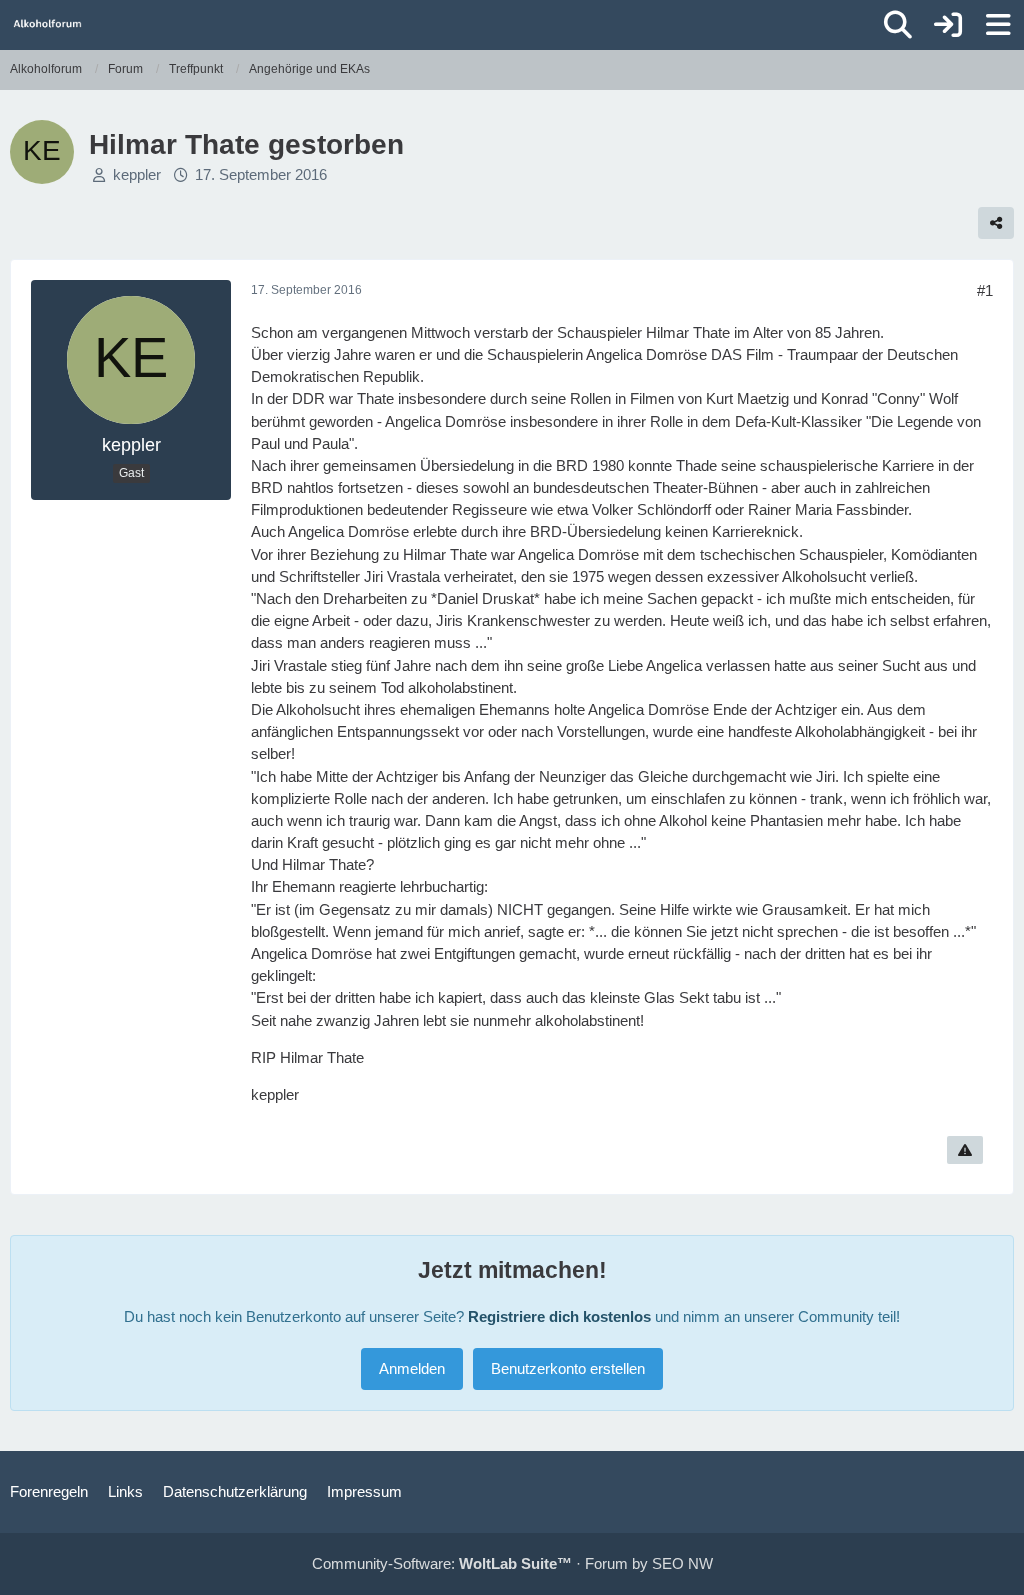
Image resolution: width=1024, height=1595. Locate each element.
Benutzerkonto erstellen (568, 1368)
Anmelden (412, 1368)
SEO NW (682, 1563)
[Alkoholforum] (47, 24)
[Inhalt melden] (965, 1150)
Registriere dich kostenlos (559, 1316)
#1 (985, 290)
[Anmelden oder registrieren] (948, 25)
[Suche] (898, 25)
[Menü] (998, 25)
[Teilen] (996, 223)
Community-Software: (442, 1563)
